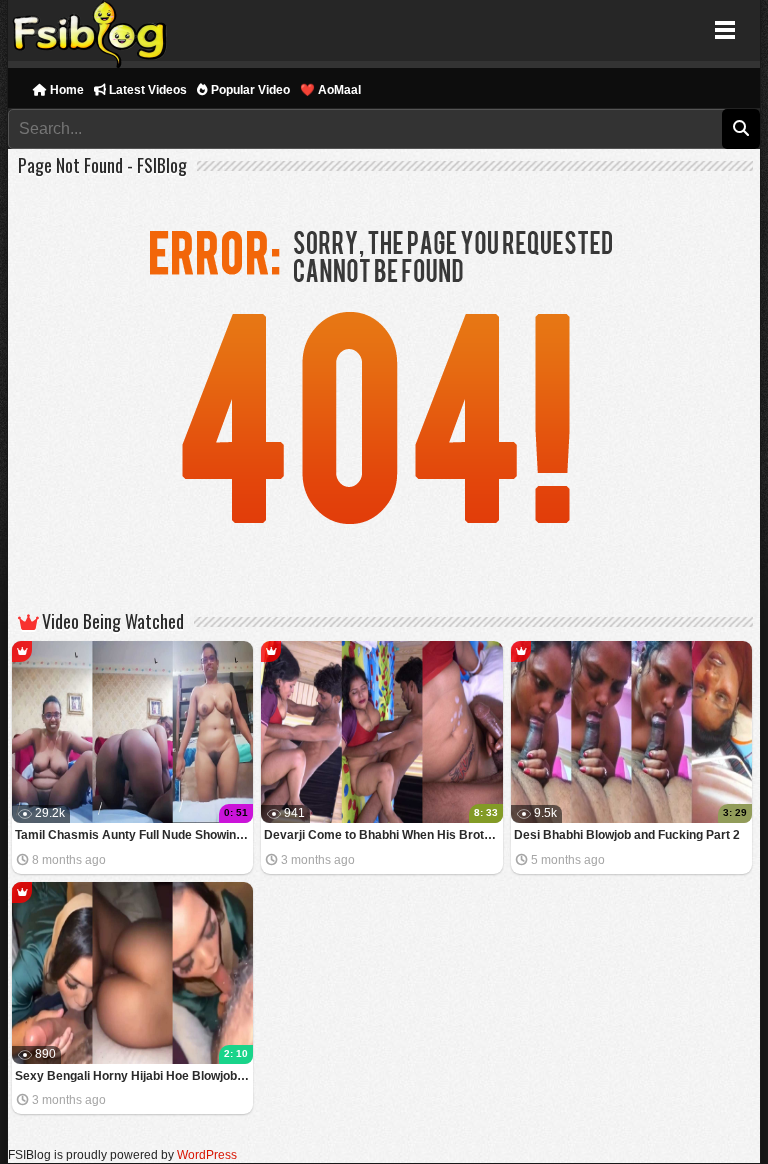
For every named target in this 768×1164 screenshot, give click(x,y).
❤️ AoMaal (330, 90)
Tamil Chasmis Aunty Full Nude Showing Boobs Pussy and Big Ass (134, 835)
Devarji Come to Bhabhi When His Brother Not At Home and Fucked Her (383, 835)
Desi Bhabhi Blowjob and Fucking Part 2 (627, 835)
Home (65, 90)
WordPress (207, 1155)
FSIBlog (90, 30)
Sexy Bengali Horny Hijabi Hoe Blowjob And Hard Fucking (134, 1076)
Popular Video (249, 90)
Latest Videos (146, 90)
